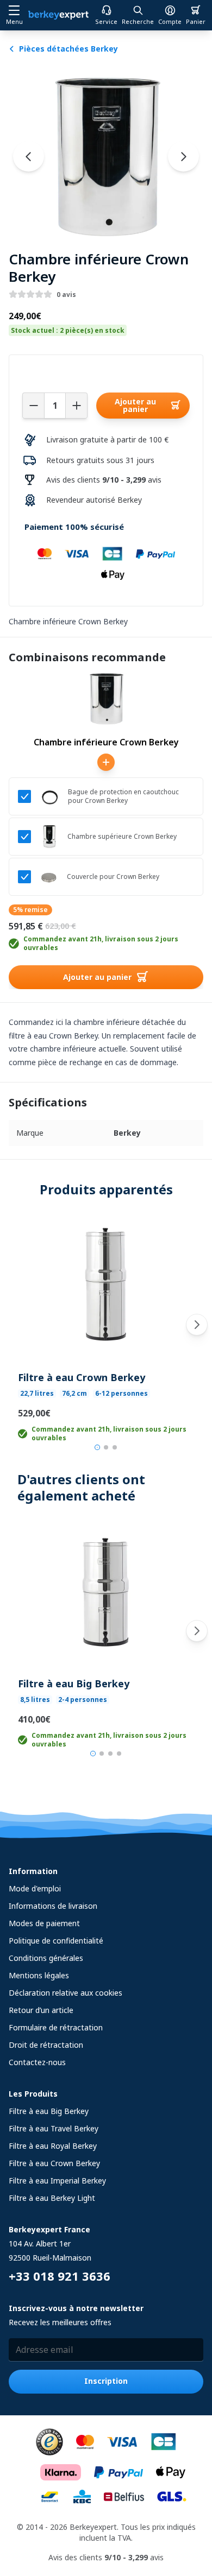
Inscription (106, 2381)
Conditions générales (46, 1958)
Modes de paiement (44, 1923)
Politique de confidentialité (56, 1941)
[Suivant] (197, 1325)
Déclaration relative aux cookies (66, 1993)
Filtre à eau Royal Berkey (53, 2146)
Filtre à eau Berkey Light (52, 2198)
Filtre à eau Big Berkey (74, 1683)
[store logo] (58, 15)
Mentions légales (39, 1975)
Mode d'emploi (35, 1888)
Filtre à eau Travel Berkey (54, 2128)
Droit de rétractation (46, 2045)
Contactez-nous (37, 2062)
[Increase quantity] (77, 406)
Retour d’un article (41, 2010)
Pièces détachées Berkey (68, 49)
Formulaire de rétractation (56, 2027)
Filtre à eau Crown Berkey (82, 1377)
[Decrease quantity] (33, 406)
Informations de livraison (53, 1906)
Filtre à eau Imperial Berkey (57, 2181)
